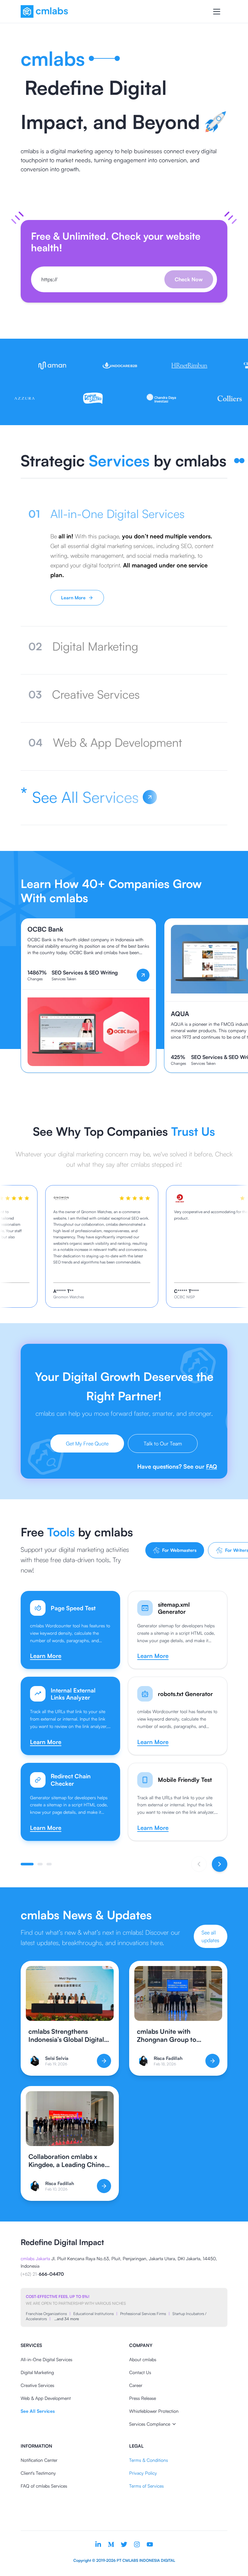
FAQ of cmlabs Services (44, 2486)
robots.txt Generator (185, 1694)
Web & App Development (46, 2398)
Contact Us (140, 2372)
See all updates (210, 1936)
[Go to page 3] (49, 1864)
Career (136, 2385)
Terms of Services (146, 2486)
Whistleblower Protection (154, 2411)
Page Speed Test (73, 1608)
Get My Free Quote (87, 1443)
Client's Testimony (38, 2473)
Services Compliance (150, 2424)
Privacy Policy (143, 2473)
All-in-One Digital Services (46, 2359)
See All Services (38, 2411)
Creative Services (37, 2385)
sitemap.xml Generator (174, 1608)
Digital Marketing (37, 2372)
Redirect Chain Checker (71, 1780)
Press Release (143, 2398)
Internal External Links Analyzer (73, 1694)
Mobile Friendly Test (185, 1780)
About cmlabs (143, 2359)
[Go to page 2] (40, 1864)
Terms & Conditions (149, 2460)
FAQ (212, 1466)
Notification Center (39, 2460)
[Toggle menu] (217, 12)
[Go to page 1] (27, 1864)
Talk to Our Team (163, 1443)
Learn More (73, 598)
